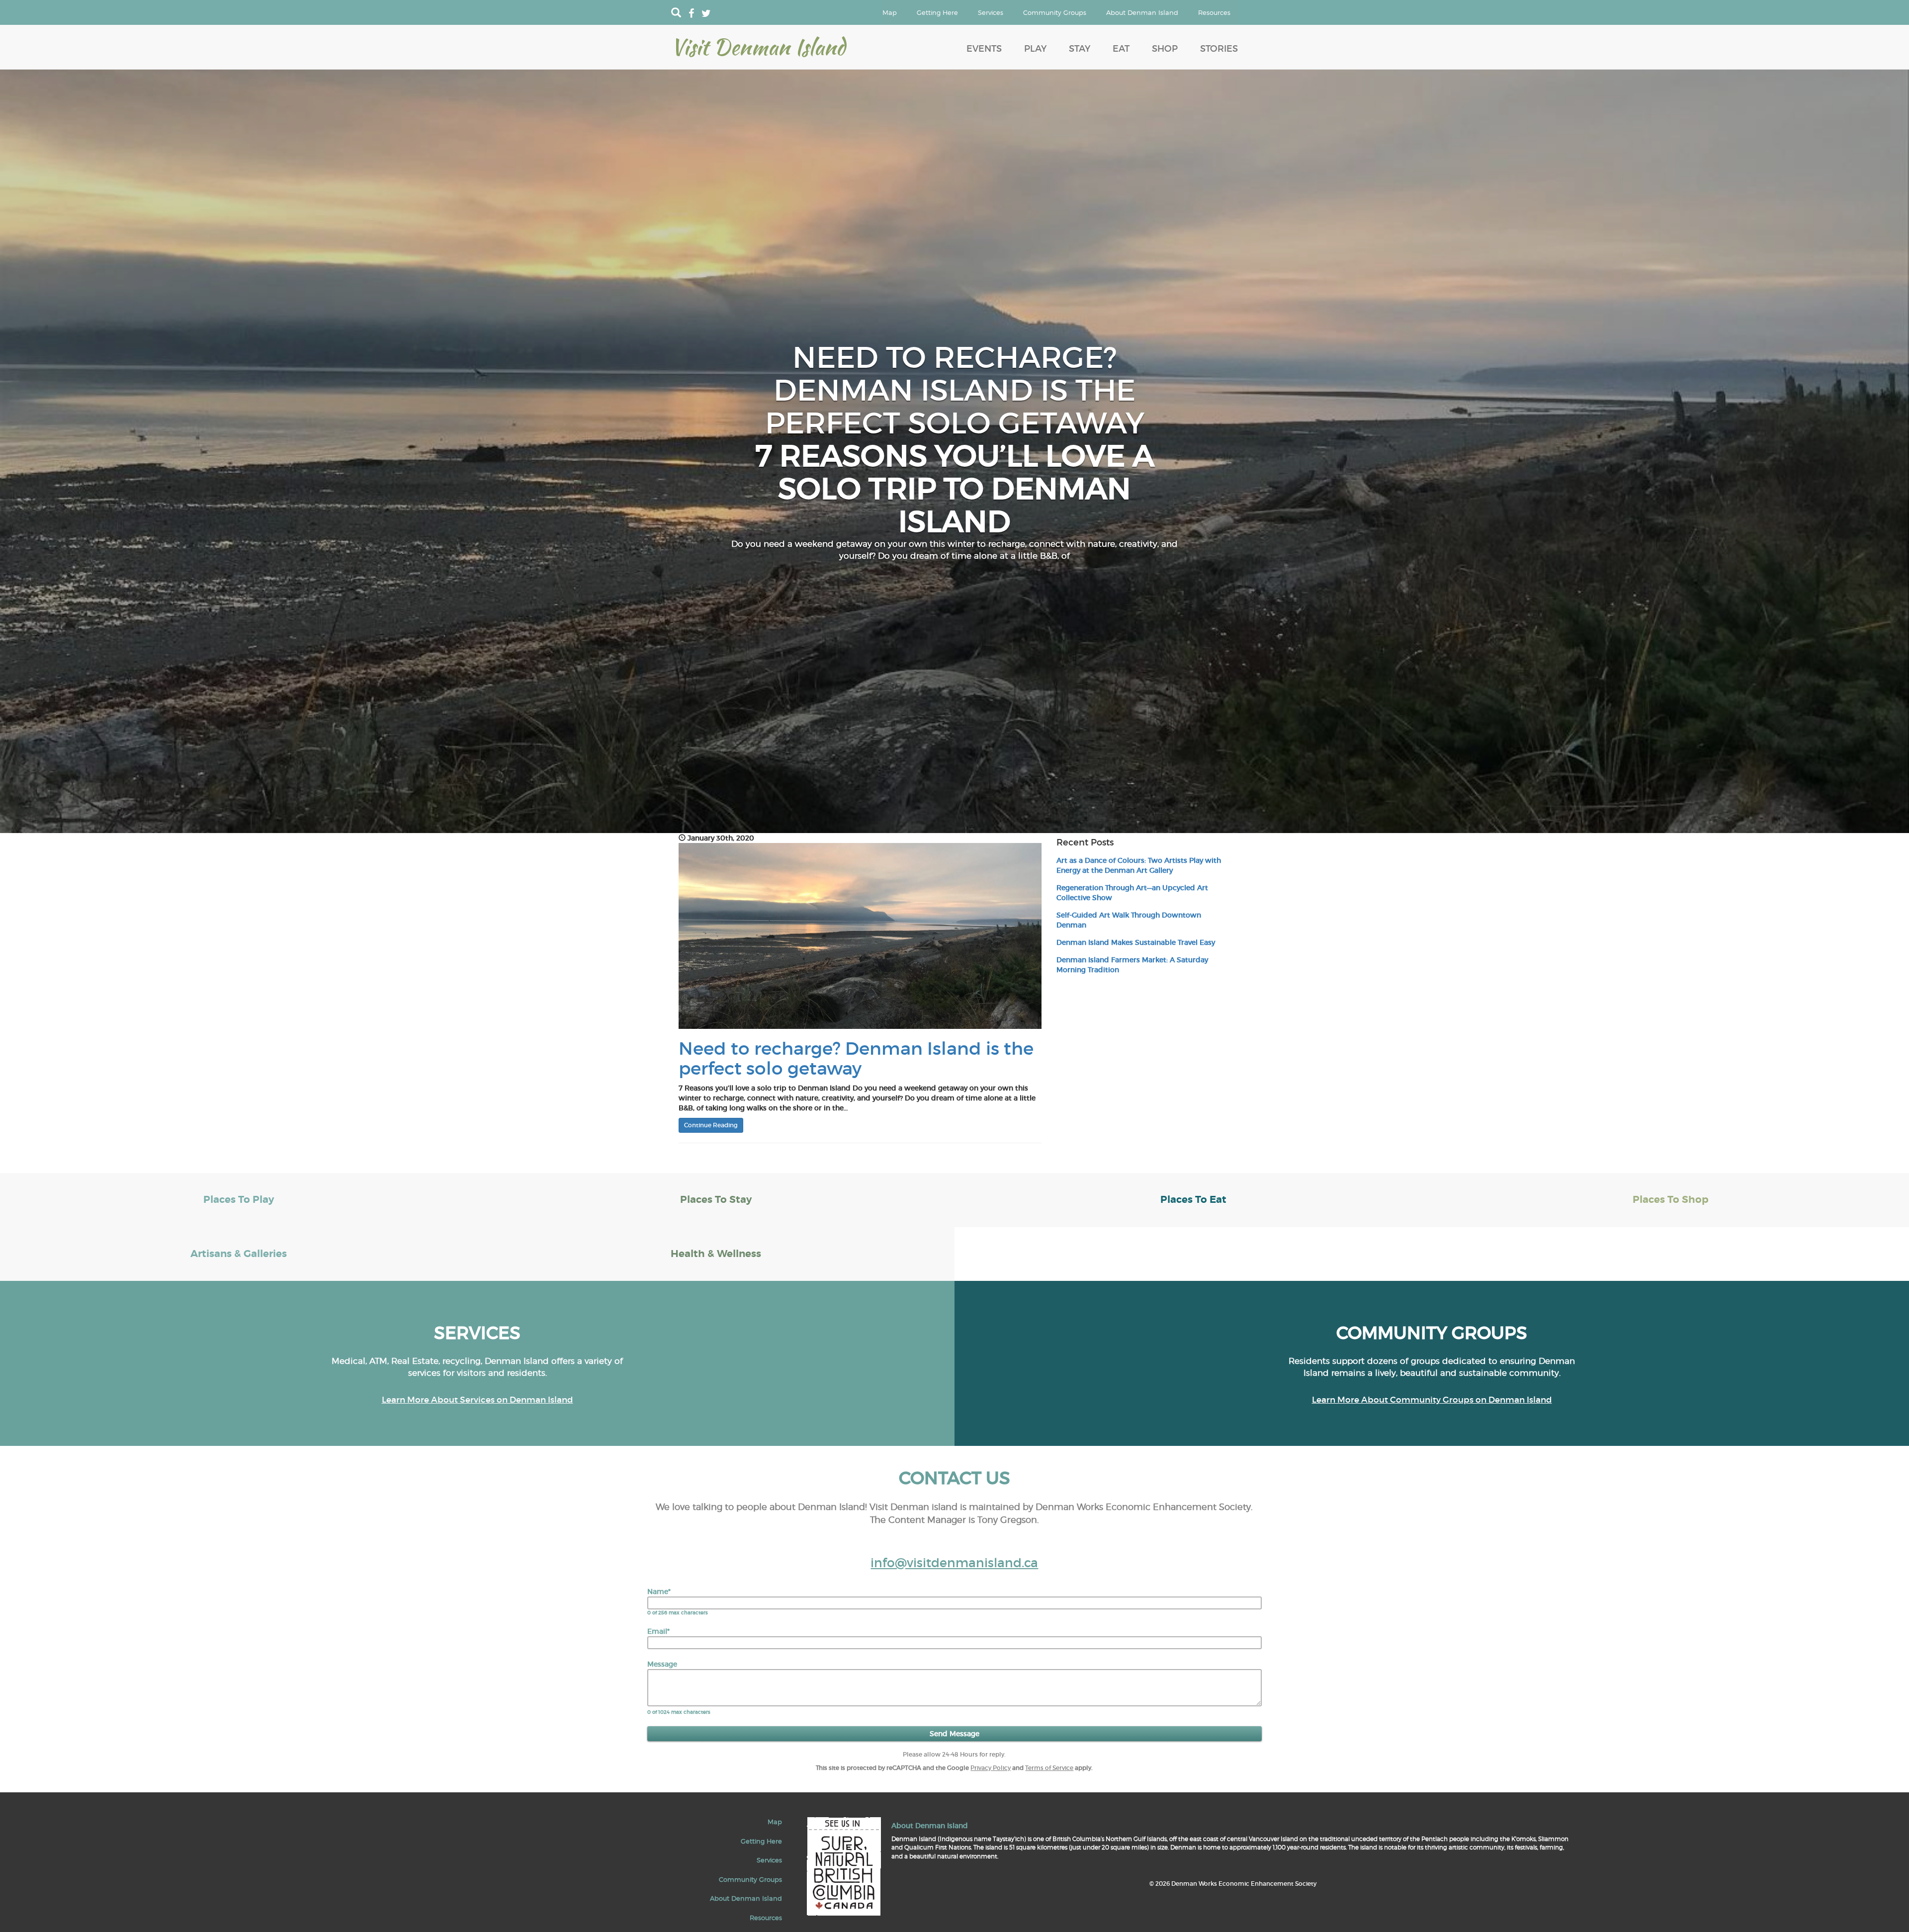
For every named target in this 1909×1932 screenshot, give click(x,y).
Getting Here (937, 12)
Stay (1080, 49)
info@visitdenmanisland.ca (954, 1563)
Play (1035, 49)
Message (662, 1664)
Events (984, 49)
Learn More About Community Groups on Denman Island (1432, 1400)
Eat (1121, 49)
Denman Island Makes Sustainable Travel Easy (1136, 942)
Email (658, 1631)
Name (659, 1592)
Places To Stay (716, 1200)
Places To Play (239, 1200)
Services (991, 12)
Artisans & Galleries (239, 1254)
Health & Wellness (716, 1254)
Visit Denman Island (758, 47)
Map (890, 12)
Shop (1165, 49)
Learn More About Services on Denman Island (477, 1400)
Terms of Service (1049, 1768)
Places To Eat (1193, 1200)
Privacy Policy (991, 1768)
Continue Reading (711, 1125)
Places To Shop (1671, 1200)
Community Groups (1055, 12)
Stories (1219, 49)
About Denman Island (1142, 12)
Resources (1214, 12)
